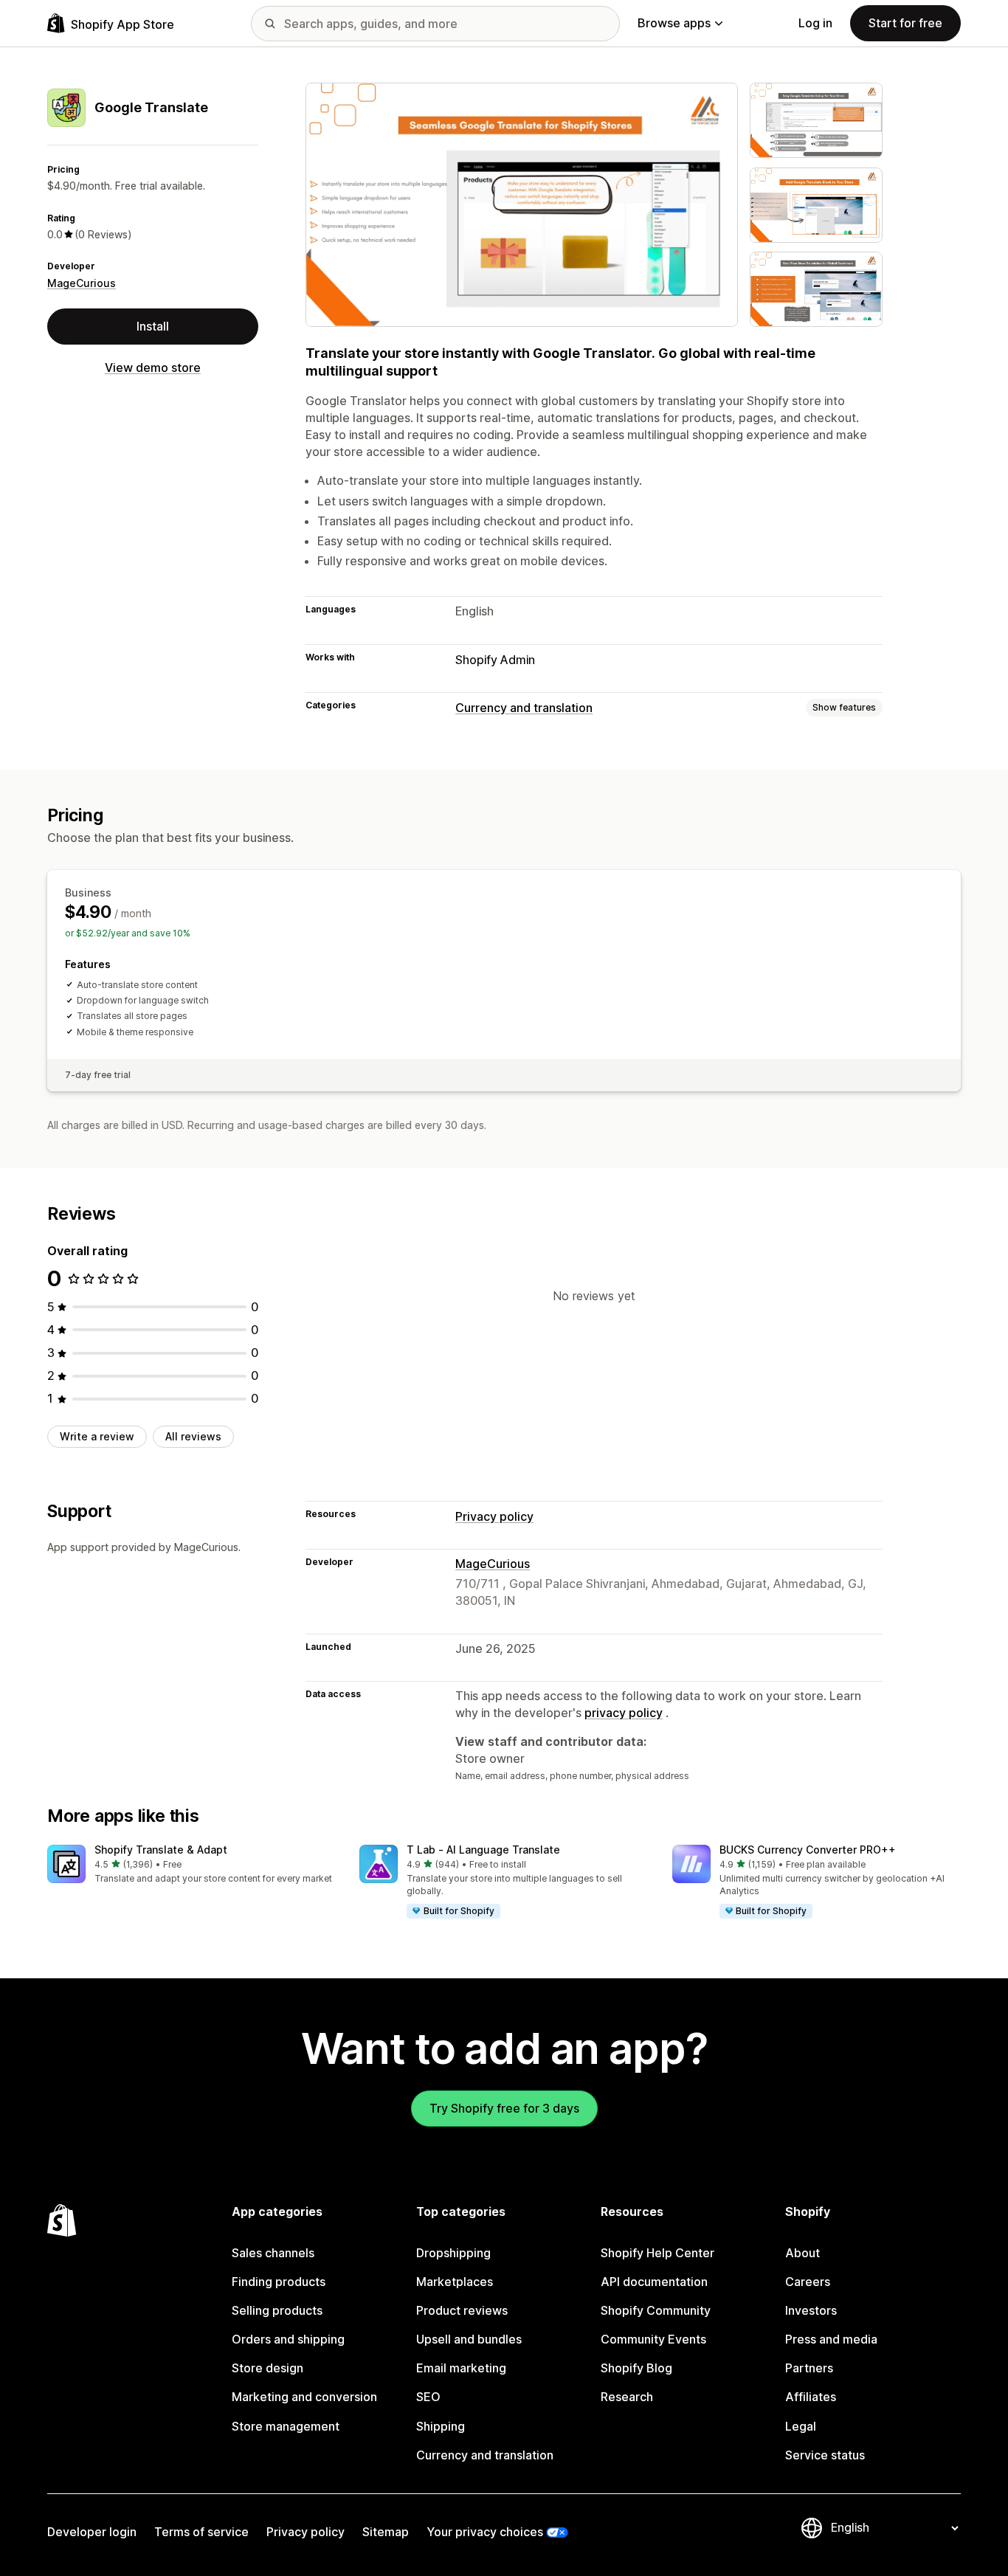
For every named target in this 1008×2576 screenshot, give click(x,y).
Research (627, 2397)
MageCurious (82, 283)
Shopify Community (656, 2310)
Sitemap (386, 2532)
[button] (191, 1865)
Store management (286, 2426)
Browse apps (674, 23)
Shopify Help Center (657, 2253)
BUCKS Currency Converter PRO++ (808, 1850)
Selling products (277, 2310)
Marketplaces (455, 2282)
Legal (801, 2426)
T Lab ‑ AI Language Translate (483, 1850)
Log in (815, 23)
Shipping (441, 2426)
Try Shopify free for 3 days (504, 2108)
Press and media (831, 2339)
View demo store (153, 367)
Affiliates (811, 2397)
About (802, 2253)
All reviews (193, 1436)
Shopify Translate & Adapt (161, 1850)
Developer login (92, 2532)
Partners (809, 2368)
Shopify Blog (636, 2368)
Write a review (97, 1436)
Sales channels (273, 2253)
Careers (808, 2282)
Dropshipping (453, 2253)
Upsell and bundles (469, 2339)
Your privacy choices (485, 2532)
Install (153, 326)
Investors (811, 2310)
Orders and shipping (288, 2339)
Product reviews (462, 2310)
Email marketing (461, 2368)
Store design (267, 2368)
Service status (825, 2455)
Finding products (279, 2282)
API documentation (654, 2282)
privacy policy (624, 1713)
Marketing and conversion (304, 2397)
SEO (428, 2397)
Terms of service (201, 2532)
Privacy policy (494, 1516)
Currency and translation (524, 708)
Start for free (905, 23)
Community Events (653, 2339)
